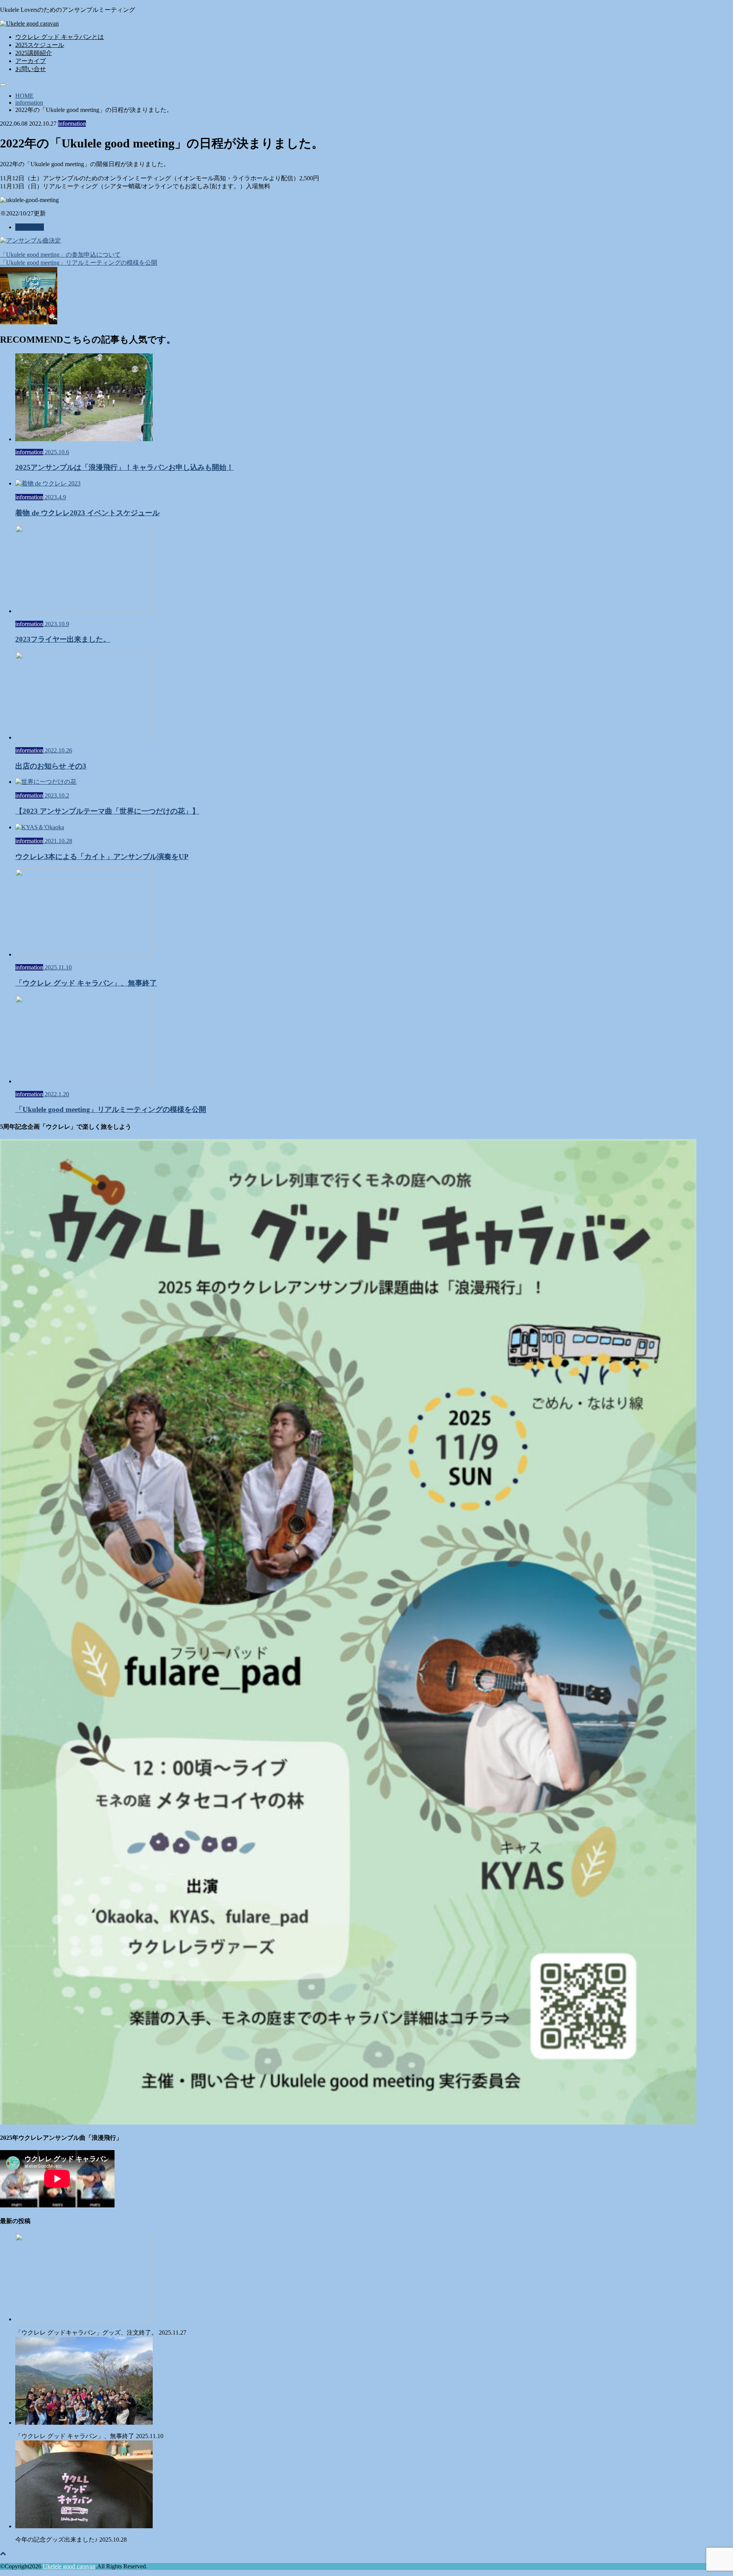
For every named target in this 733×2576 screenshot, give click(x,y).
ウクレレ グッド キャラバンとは (60, 37)
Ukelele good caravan (69, 2566)
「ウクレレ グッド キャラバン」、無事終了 (89, 2436)
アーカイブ (31, 61)
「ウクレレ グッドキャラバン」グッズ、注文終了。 (101, 2332)
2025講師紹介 (34, 53)
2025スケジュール (40, 45)
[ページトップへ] (3, 2553)
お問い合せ (31, 69)
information (30, 227)
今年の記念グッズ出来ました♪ (71, 2540)
